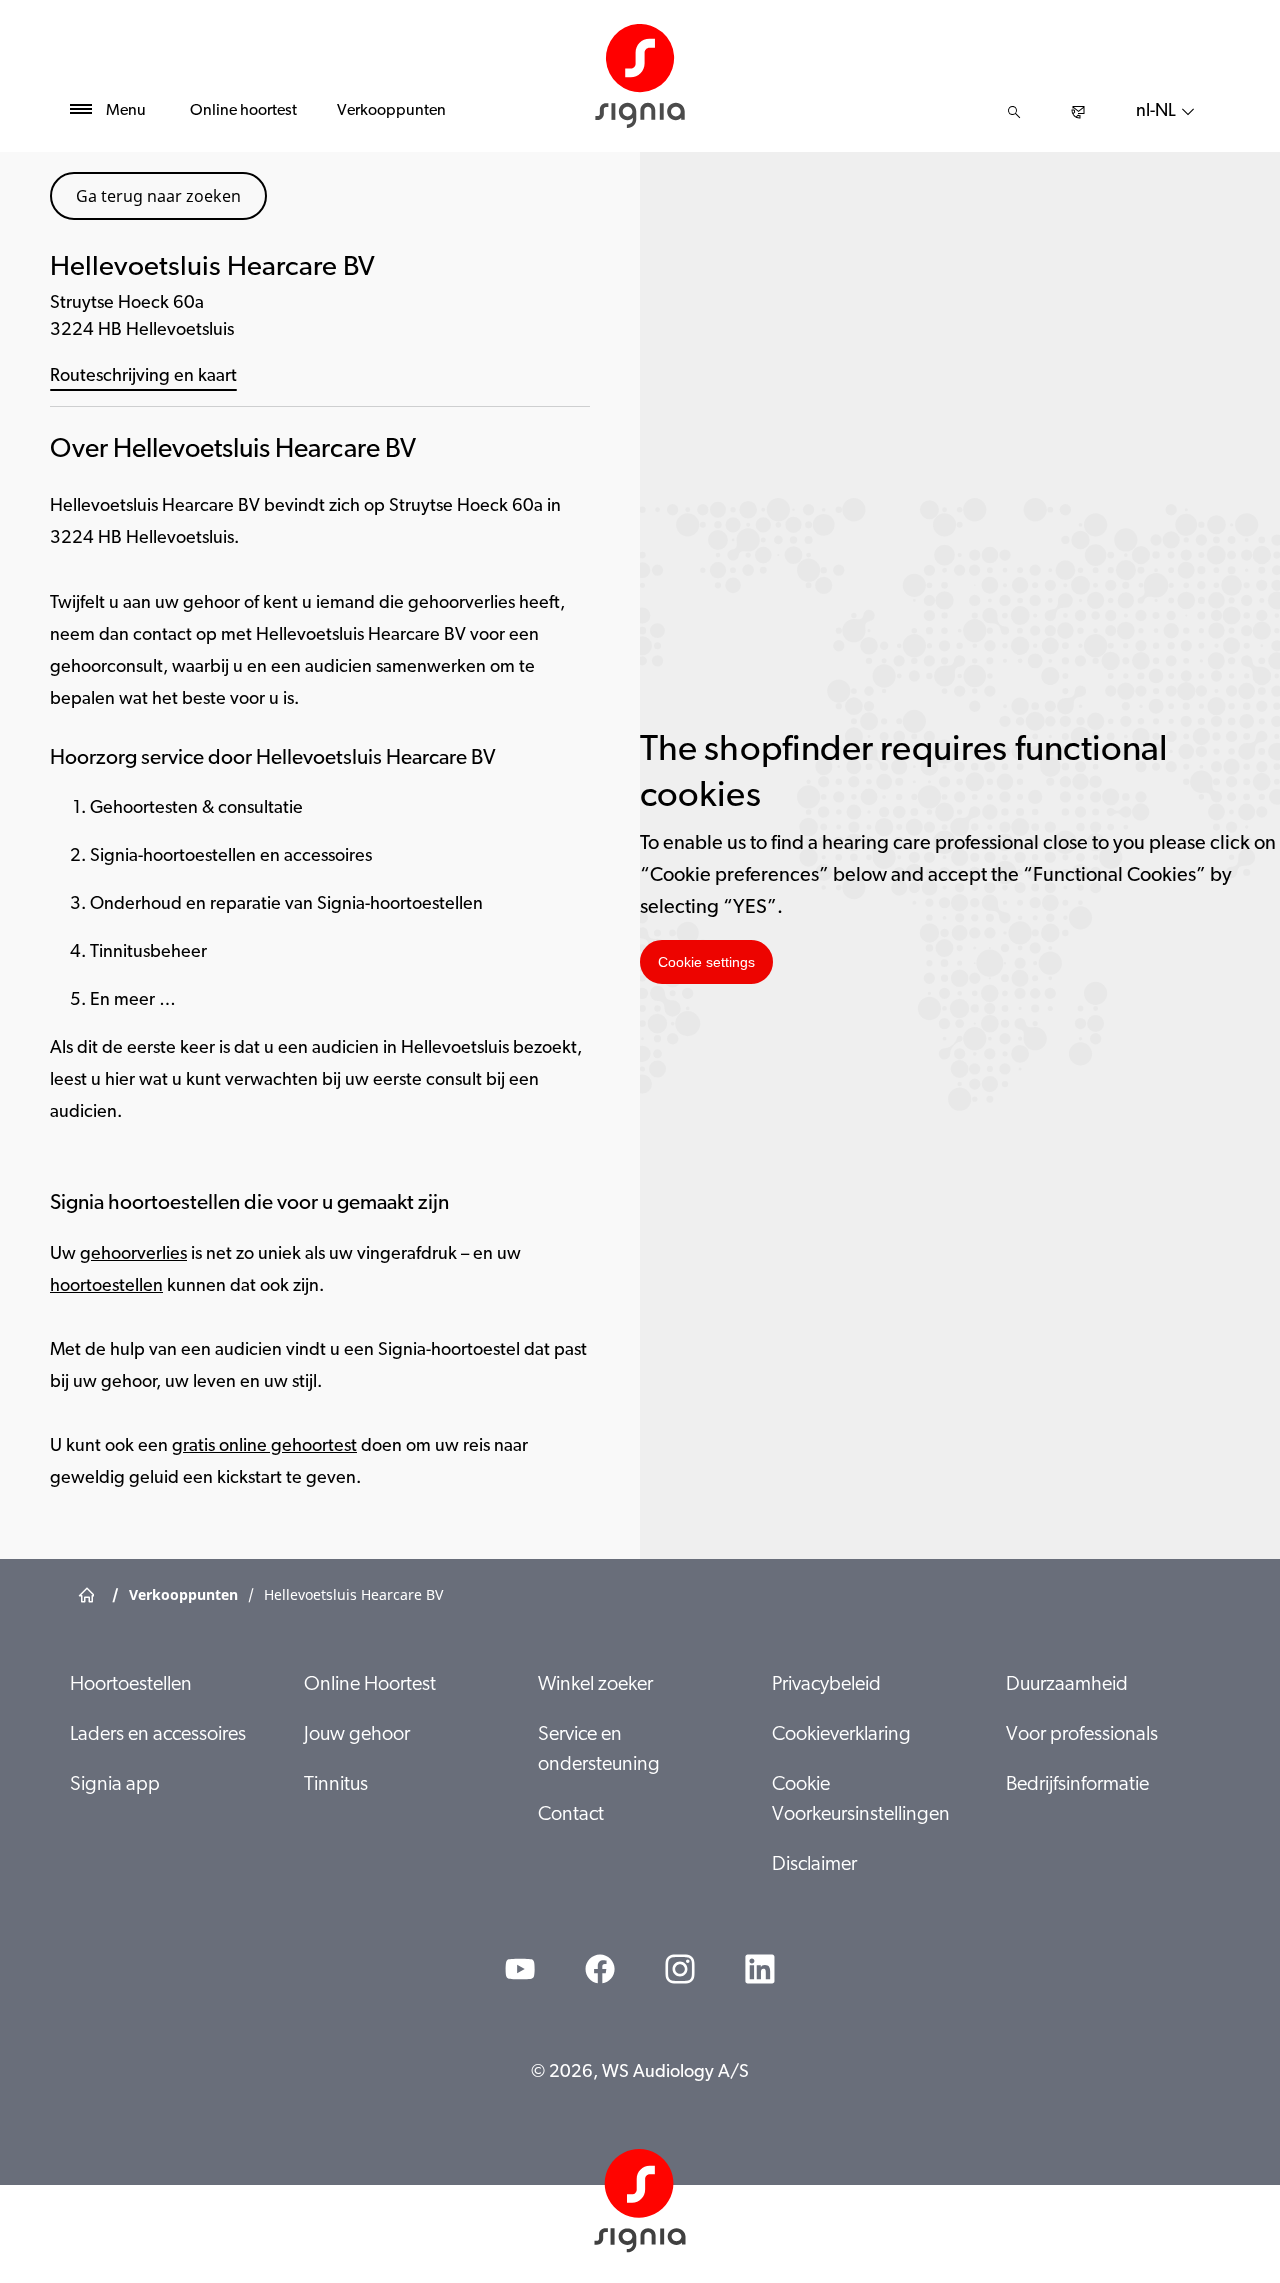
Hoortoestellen (131, 1685)
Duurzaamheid (1067, 1685)
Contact (571, 1815)
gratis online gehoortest (264, 1447)
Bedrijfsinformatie (1077, 1785)
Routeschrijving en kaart (143, 377)
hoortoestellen (106, 1287)
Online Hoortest (370, 1685)
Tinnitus (336, 1785)
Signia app (115, 1785)
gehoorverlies (133, 1255)
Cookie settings (706, 962)
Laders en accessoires (158, 1735)
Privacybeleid (826, 1685)
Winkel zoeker (595, 1685)
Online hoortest (243, 111)
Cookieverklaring (841, 1735)
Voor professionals (1082, 1735)
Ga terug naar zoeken (158, 196)
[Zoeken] (1014, 112)
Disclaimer (814, 1865)
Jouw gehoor (357, 1735)
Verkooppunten (391, 111)
